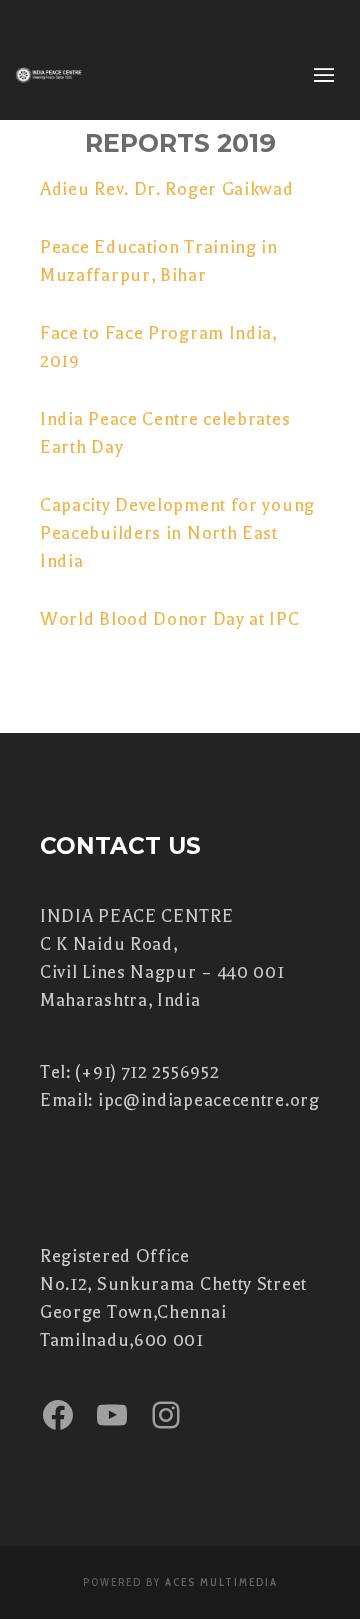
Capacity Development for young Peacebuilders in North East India (177, 533)
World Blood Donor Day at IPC (170, 619)
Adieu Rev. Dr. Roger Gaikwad (167, 189)
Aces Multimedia (221, 1582)
